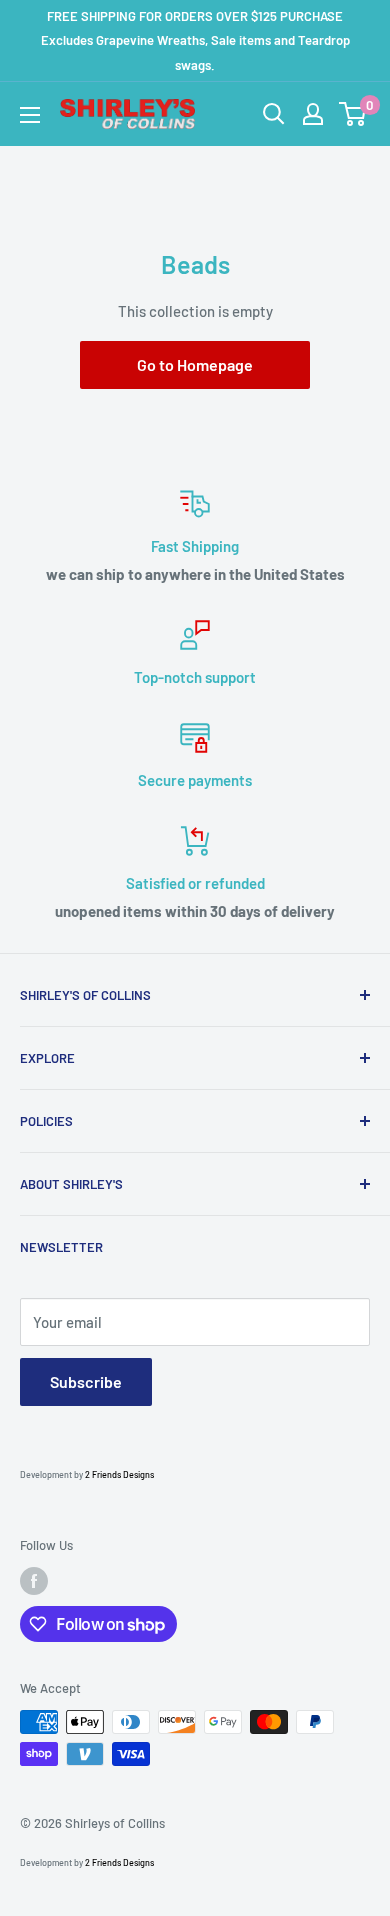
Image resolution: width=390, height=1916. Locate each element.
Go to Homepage (195, 364)
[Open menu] (30, 115)
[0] (353, 114)
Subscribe (86, 1381)
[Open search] (274, 114)
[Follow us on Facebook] (34, 1581)
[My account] (313, 114)
